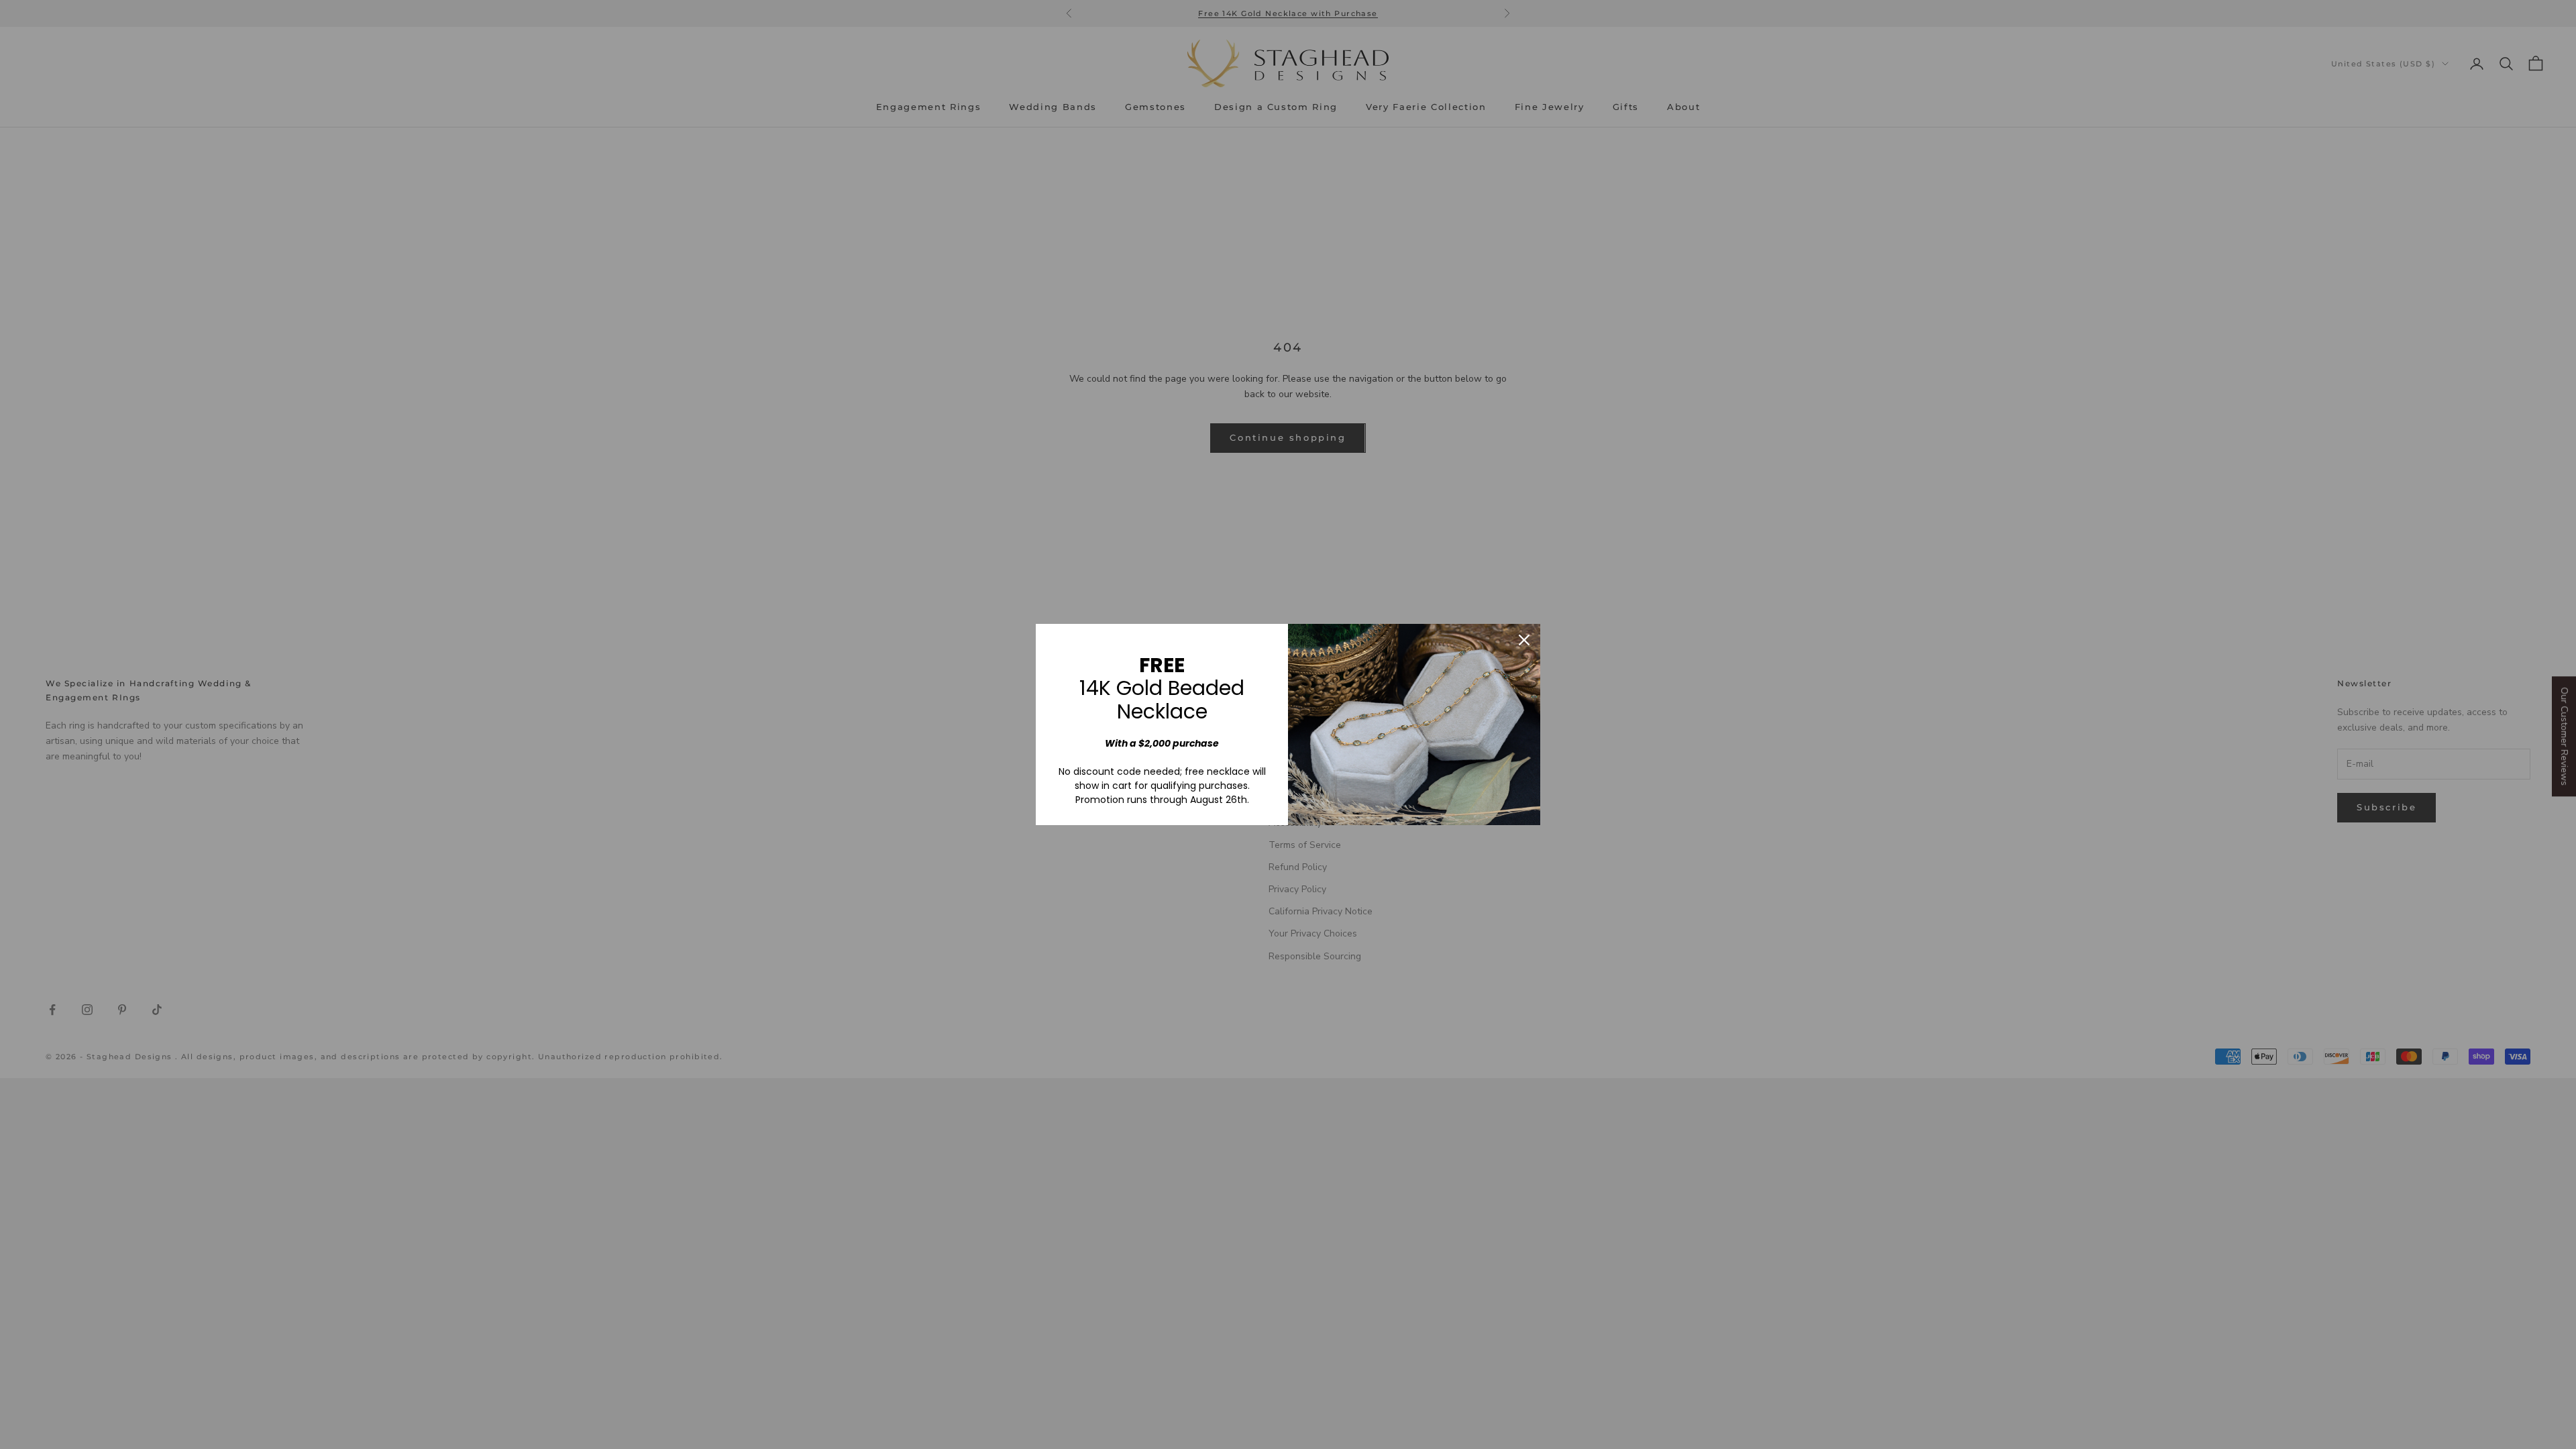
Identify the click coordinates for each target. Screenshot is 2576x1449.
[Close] (1524, 640)
